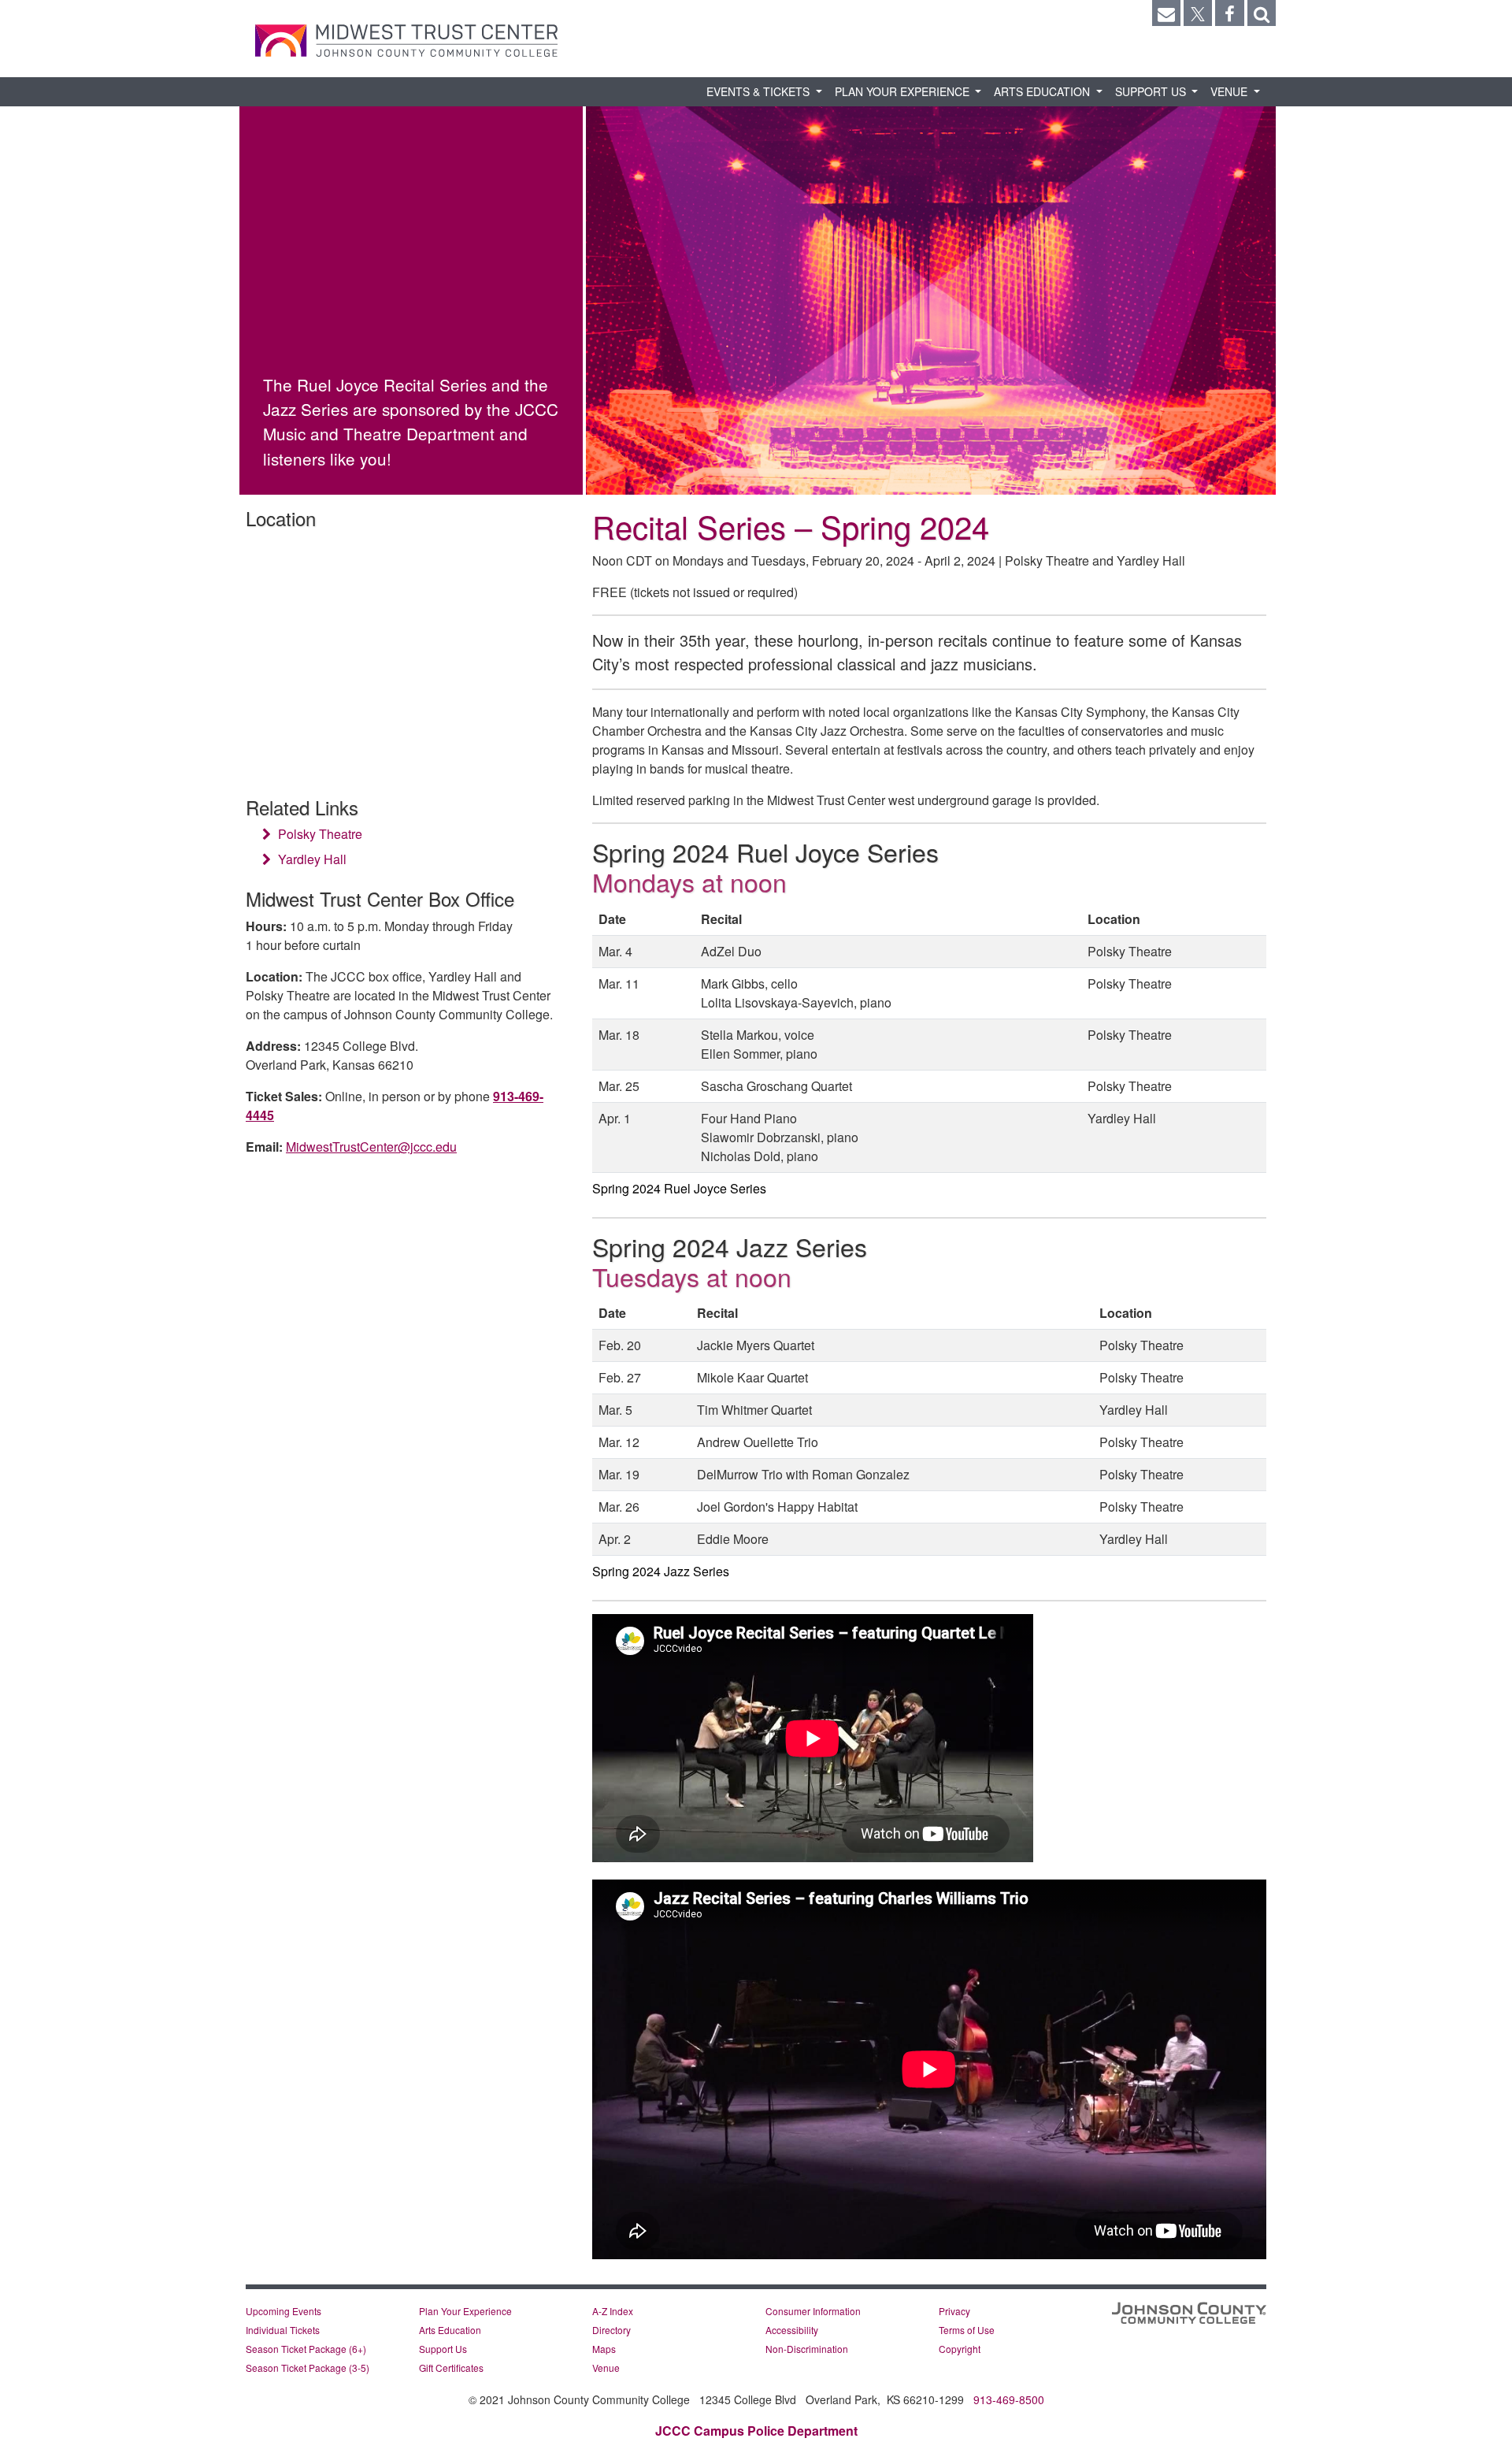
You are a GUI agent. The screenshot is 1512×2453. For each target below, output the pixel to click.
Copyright (960, 2349)
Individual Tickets (283, 2330)
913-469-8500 (1009, 2399)
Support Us (443, 2349)
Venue (606, 2368)
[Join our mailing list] (1166, 13)
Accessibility (792, 2330)
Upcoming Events (283, 2311)
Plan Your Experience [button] (904, 91)
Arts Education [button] (1043, 91)
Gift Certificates (451, 2368)
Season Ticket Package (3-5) (308, 2368)
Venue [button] (1230, 91)
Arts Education (450, 2330)
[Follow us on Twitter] (1198, 13)
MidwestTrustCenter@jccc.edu (371, 1147)
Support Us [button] (1152, 91)
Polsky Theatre (319, 834)
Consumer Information (813, 2311)
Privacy (954, 2311)
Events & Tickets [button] (760, 91)
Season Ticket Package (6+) (306, 2349)
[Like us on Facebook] (1229, 13)
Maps (604, 2349)
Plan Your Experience (465, 2311)
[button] (1262, 13)
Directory (611, 2330)
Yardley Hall (311, 859)
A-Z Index (613, 2311)
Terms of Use (967, 2330)
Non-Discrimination (807, 2349)
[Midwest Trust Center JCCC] (406, 41)
